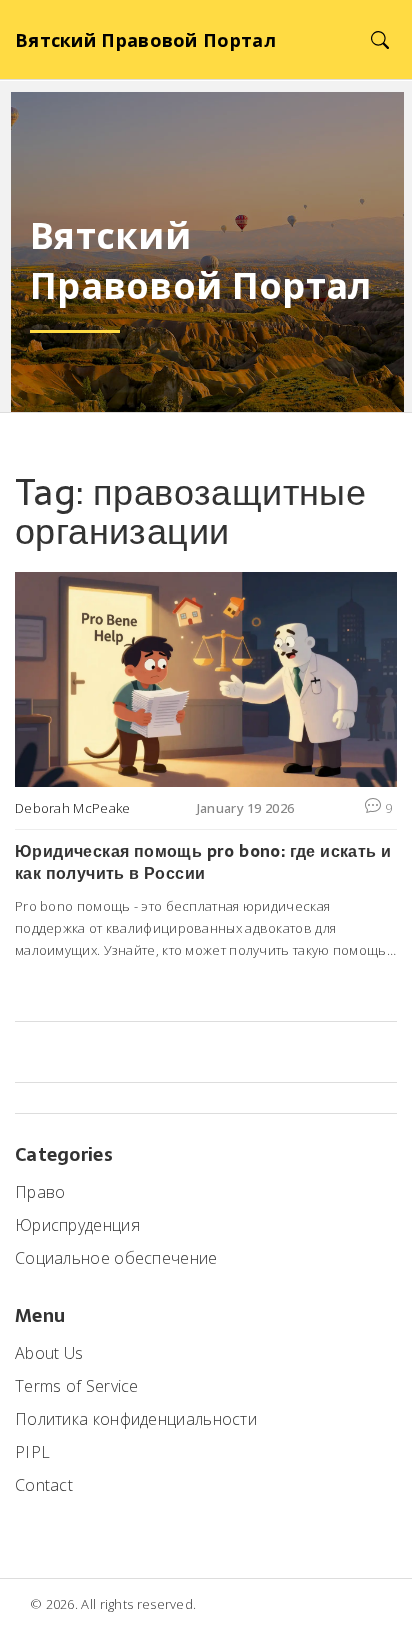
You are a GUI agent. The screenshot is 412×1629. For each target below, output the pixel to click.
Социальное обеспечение (116, 1258)
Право (40, 1192)
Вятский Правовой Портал (145, 40)
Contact (44, 1485)
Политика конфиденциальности (136, 1419)
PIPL (32, 1452)
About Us (49, 1353)
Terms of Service (77, 1386)
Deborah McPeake (73, 808)
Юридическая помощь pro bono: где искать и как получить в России (203, 862)
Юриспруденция (77, 1225)
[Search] (379, 39)
